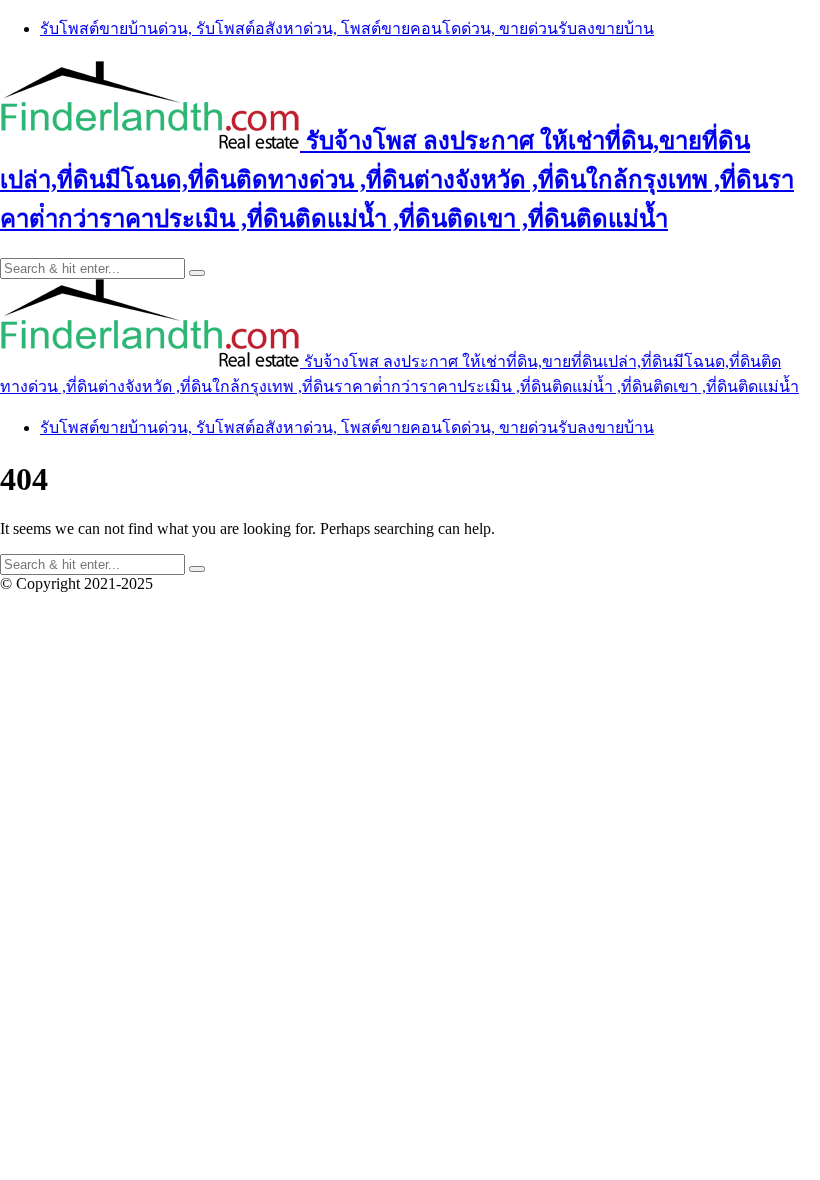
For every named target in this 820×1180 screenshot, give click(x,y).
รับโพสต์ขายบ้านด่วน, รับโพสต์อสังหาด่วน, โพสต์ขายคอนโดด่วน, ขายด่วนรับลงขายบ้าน (347, 28)
